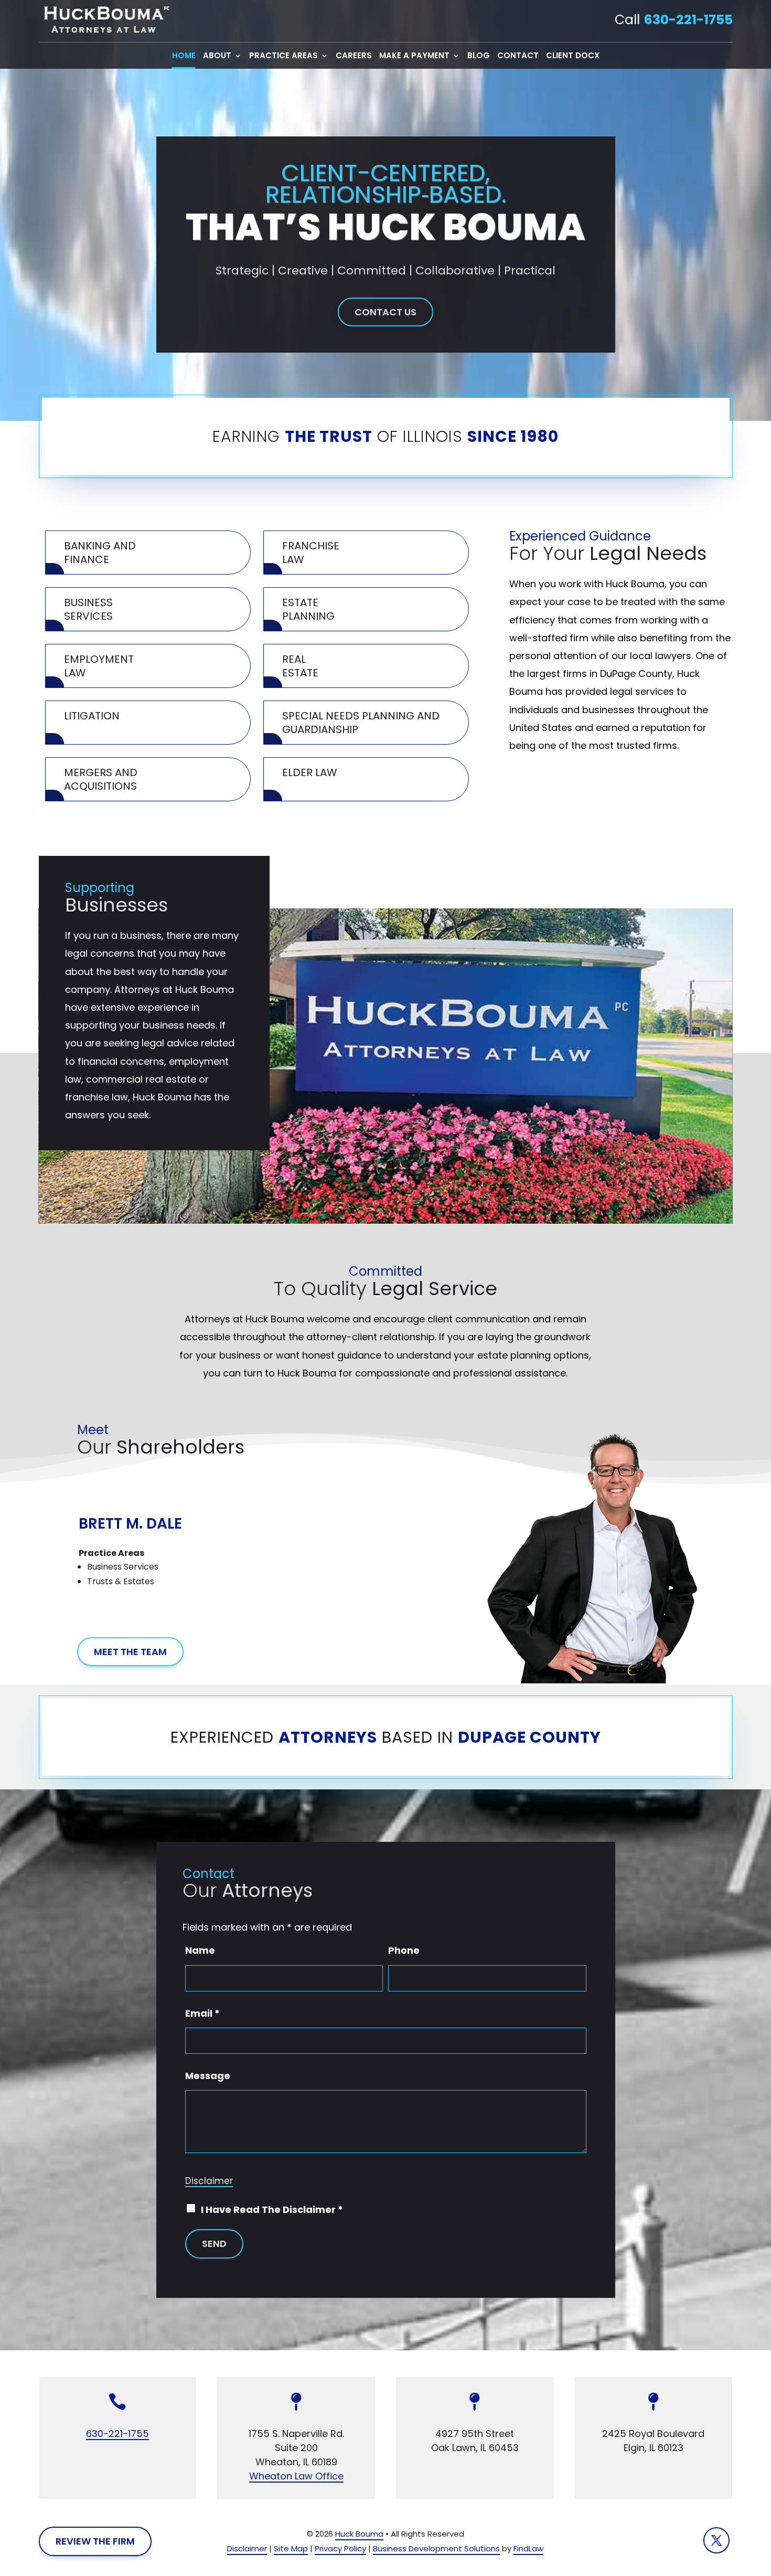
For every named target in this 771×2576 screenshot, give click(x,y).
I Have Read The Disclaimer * (272, 2209)
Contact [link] (518, 56)
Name (200, 1950)
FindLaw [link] (528, 2548)
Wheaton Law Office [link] (296, 2476)
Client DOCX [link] (573, 56)
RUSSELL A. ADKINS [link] (146, 1494)
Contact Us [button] (385, 312)
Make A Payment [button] (414, 56)
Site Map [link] (291, 2548)
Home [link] (184, 56)
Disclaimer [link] (247, 2548)
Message (208, 2076)
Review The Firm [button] (95, 2541)
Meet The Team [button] (130, 1652)
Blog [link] (479, 56)
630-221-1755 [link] (688, 20)
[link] (104, 20)
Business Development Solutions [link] (436, 2548)
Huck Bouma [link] (359, 2534)
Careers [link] (354, 56)
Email (202, 2013)
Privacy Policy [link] (340, 2548)
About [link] (217, 56)
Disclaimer (209, 2181)
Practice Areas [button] (283, 56)
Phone (404, 1950)
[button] (97, 1558)
